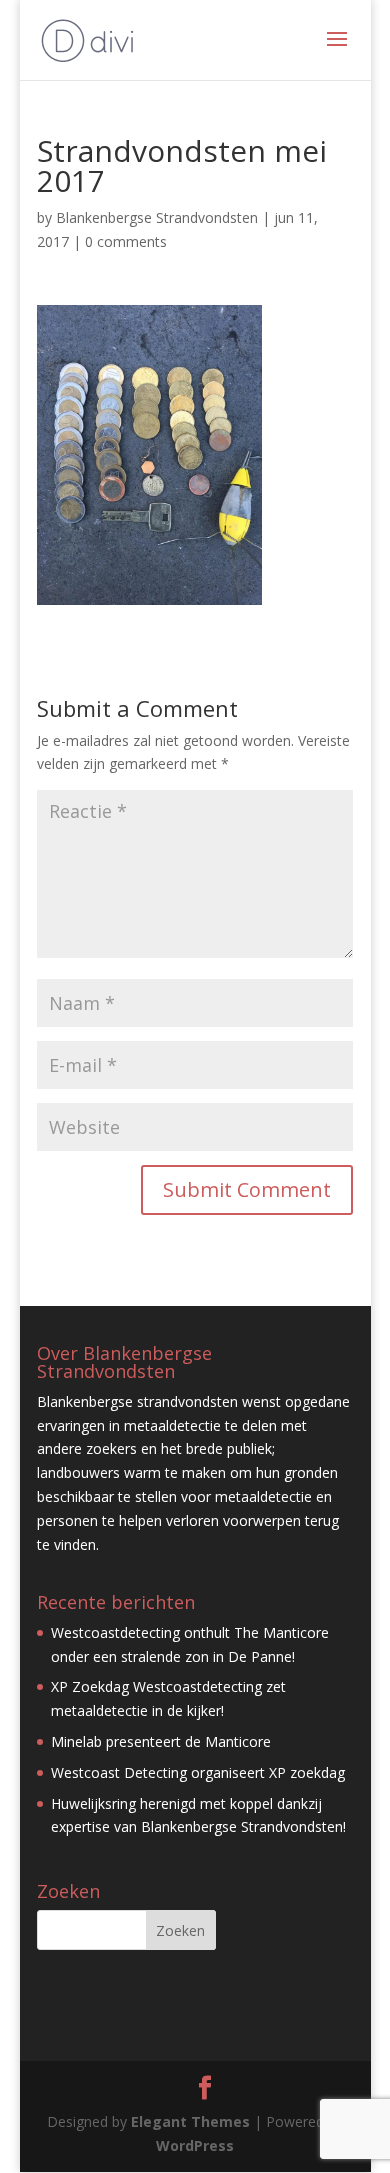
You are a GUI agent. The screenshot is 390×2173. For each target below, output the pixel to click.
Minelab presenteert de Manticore (161, 1741)
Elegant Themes (190, 2121)
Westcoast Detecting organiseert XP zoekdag (198, 1772)
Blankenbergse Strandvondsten (157, 217)
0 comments (126, 241)
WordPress (195, 2145)
